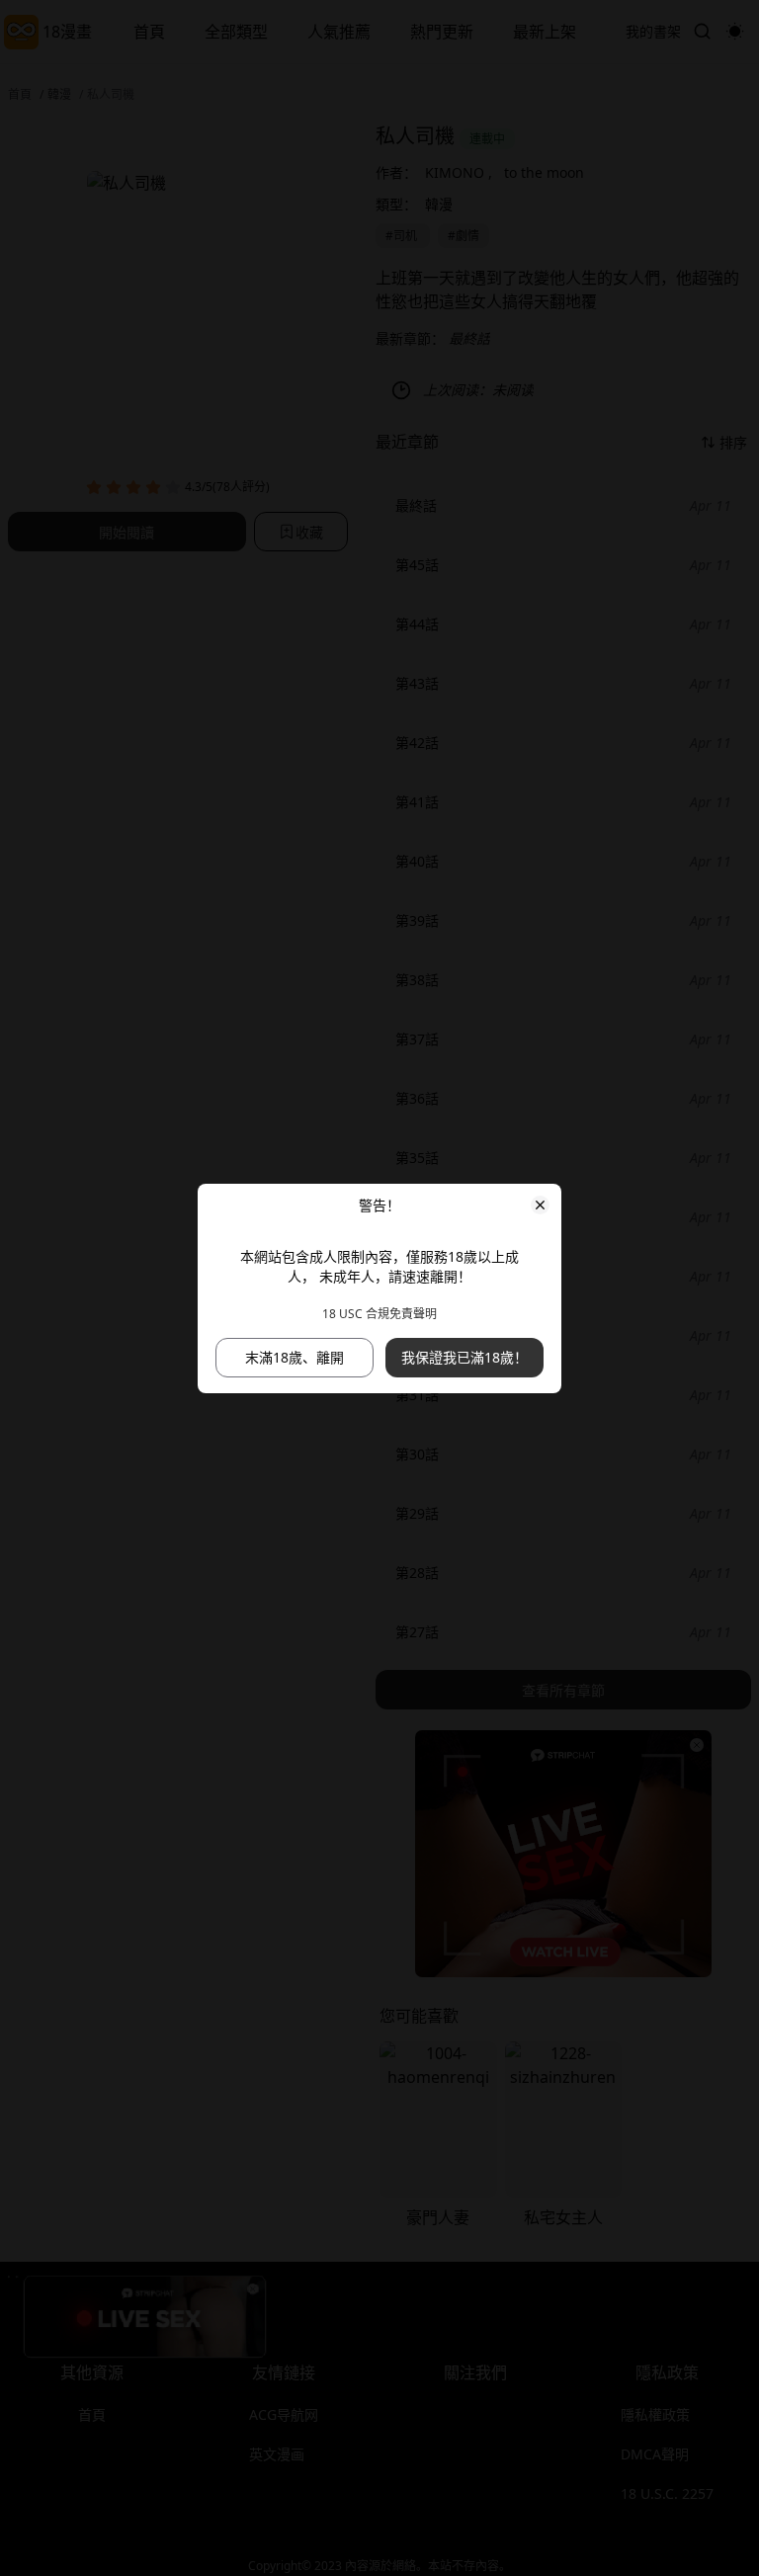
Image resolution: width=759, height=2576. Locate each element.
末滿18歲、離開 (295, 1357)
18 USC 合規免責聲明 (379, 1314)
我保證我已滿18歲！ (464, 1357)
